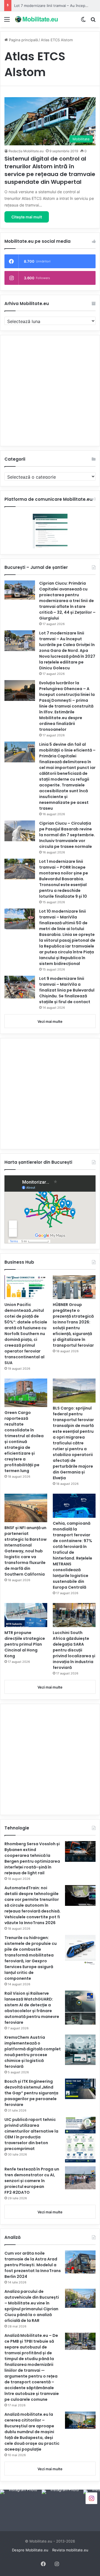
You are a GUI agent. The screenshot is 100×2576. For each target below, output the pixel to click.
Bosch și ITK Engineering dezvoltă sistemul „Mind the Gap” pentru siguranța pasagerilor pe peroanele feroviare (31, 2093)
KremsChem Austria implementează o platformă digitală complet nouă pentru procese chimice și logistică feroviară (33, 2052)
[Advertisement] (50, 391)
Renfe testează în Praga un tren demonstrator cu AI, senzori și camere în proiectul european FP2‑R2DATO (32, 2181)
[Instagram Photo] (21, 2510)
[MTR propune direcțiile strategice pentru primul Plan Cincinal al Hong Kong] (26, 1615)
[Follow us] (91, 2498)
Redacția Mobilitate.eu (26, 151)
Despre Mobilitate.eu (30, 2550)
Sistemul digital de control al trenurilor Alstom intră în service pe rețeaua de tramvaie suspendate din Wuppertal (50, 170)
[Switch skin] (83, 21)
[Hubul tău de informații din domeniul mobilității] (36, 19)
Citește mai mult (27, 217)
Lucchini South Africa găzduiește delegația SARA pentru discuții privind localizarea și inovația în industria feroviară (74, 1650)
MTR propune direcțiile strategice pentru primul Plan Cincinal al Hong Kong (25, 1644)
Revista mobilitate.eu (70, 2550)
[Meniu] (7, 21)
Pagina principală (23, 40)
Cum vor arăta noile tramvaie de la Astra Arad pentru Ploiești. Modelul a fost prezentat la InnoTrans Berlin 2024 (33, 2265)
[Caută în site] (93, 21)
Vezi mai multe (50, 1021)
